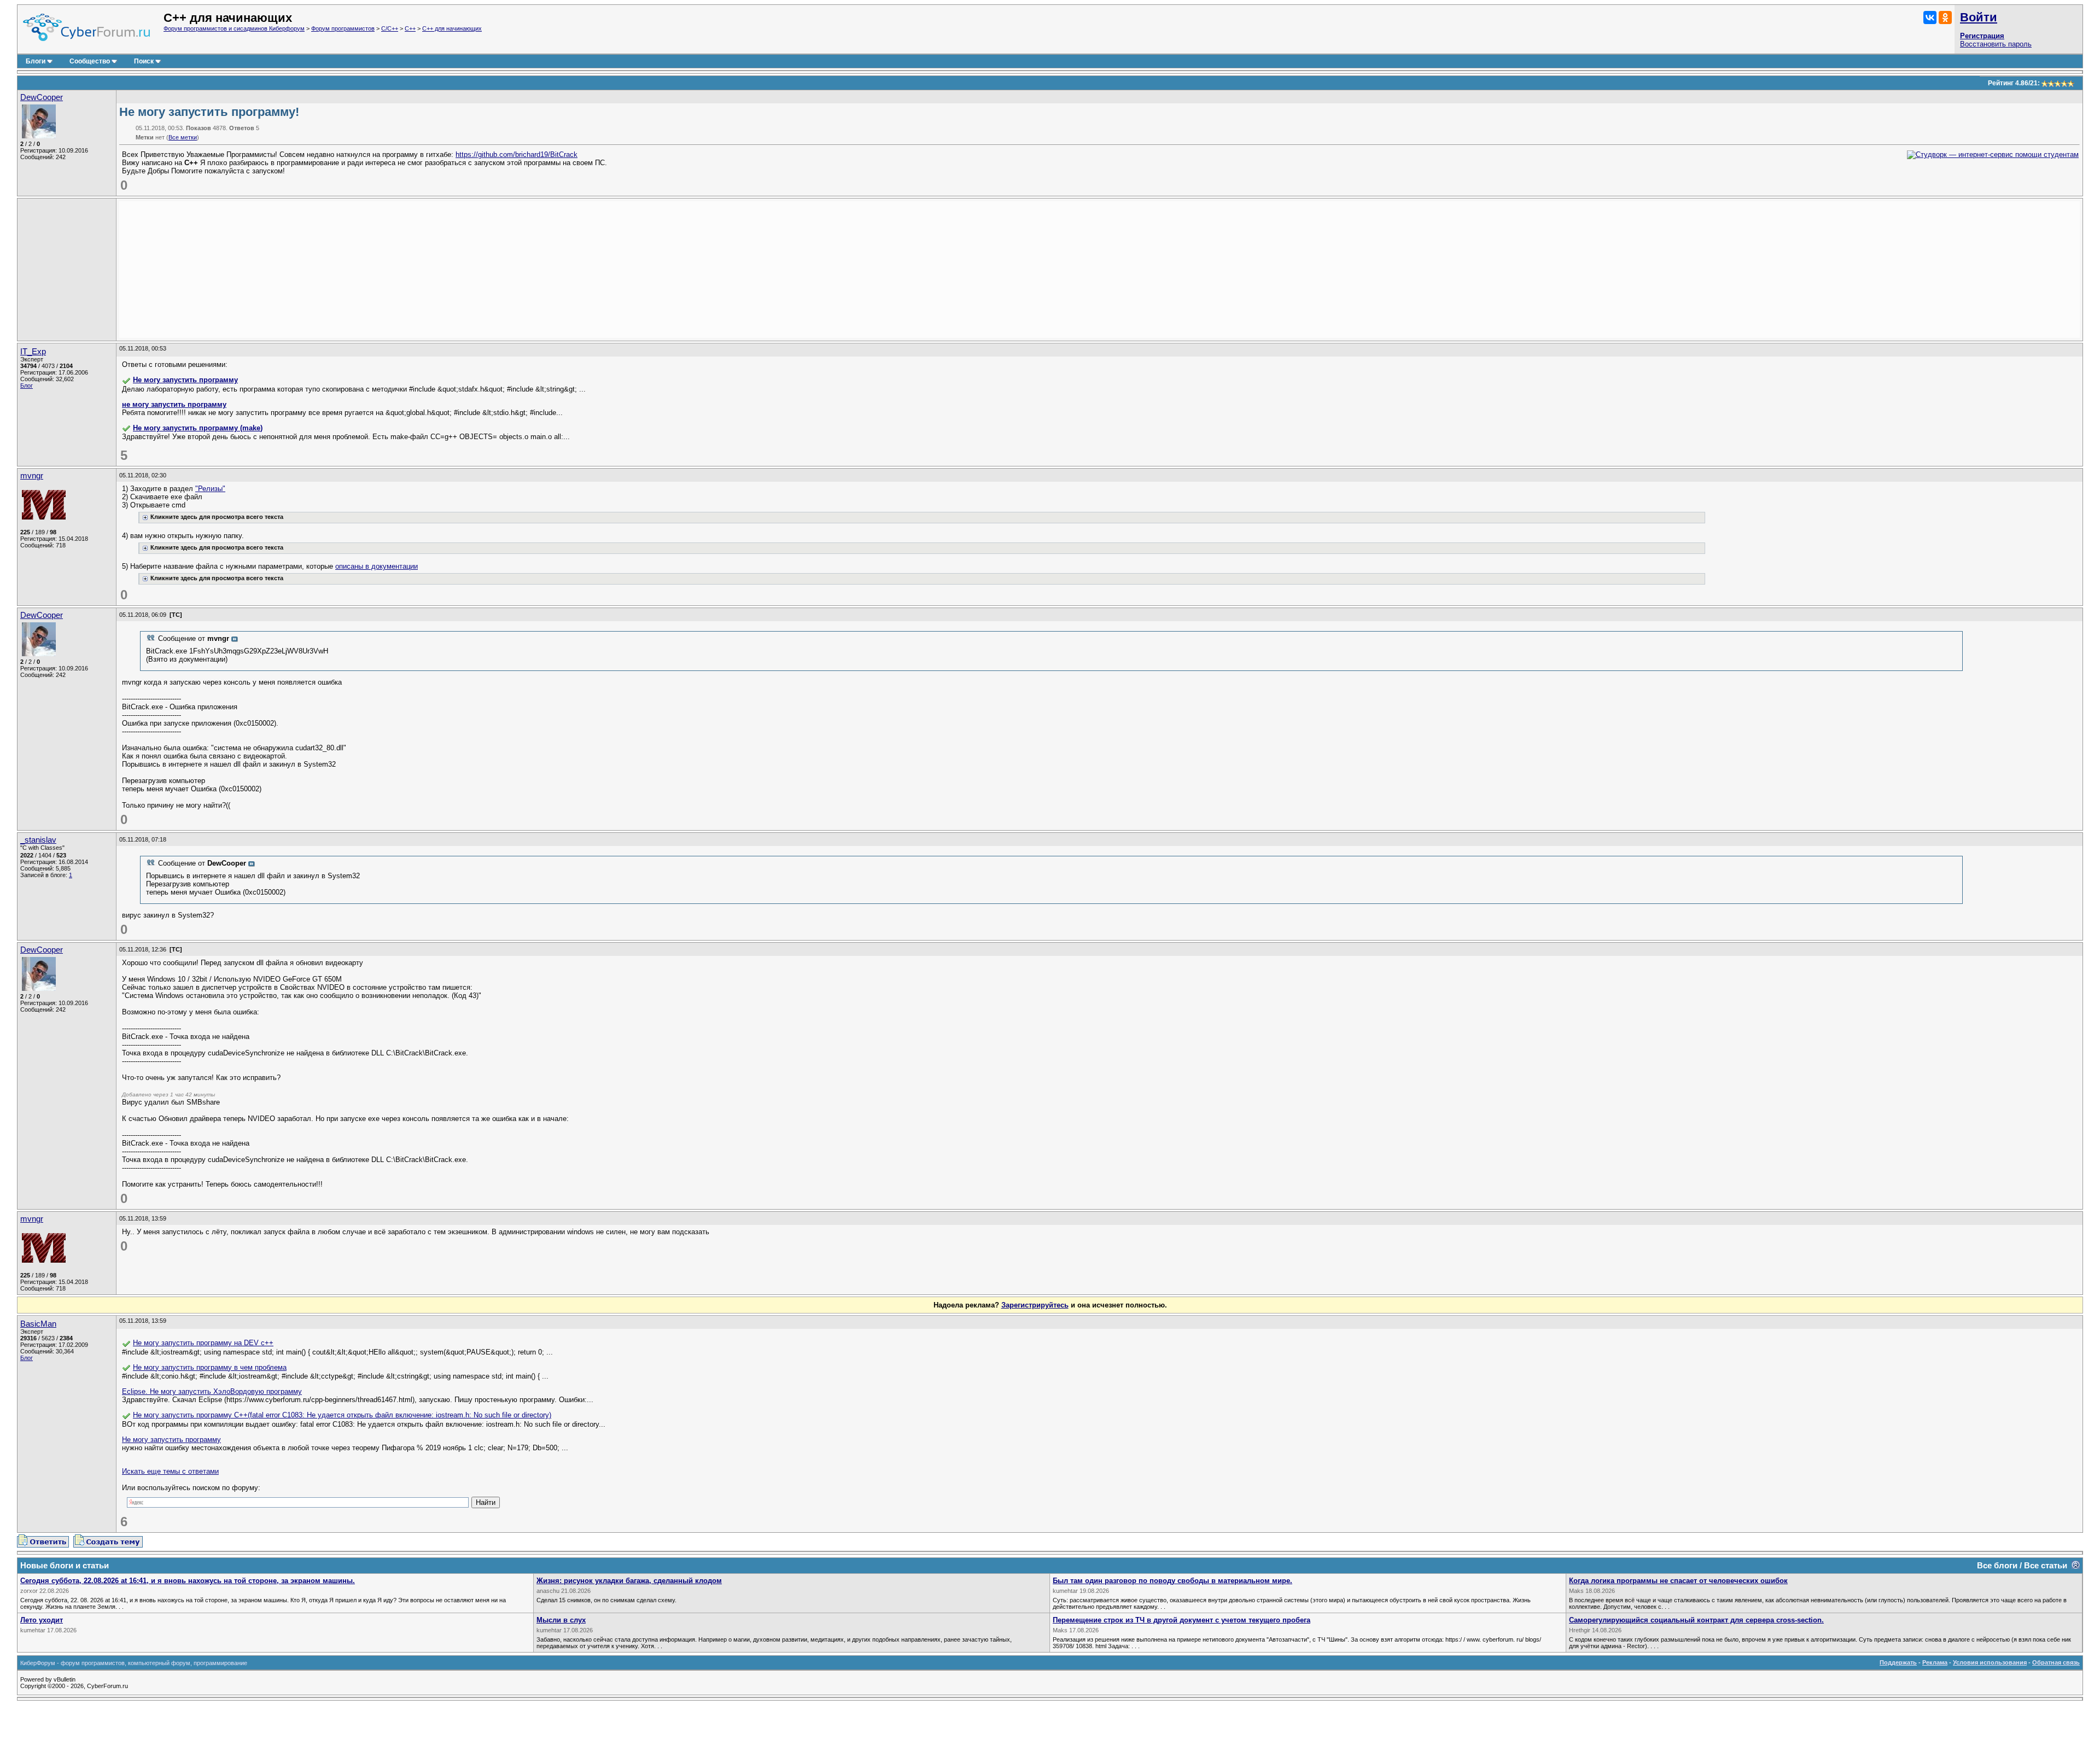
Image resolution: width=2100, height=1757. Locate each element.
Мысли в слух (561, 1620)
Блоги (36, 61)
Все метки (183, 137)
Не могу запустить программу (185, 380)
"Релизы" (210, 489)
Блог (27, 386)
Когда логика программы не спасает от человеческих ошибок (1678, 1581)
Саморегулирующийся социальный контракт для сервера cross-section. (1696, 1620)
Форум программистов (343, 28)
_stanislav (38, 840)
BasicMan (38, 1324)
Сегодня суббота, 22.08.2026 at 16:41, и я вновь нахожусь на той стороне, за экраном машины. (188, 1581)
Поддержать (1898, 1662)
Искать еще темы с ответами (170, 1471)
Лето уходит (42, 1620)
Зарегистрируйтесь (1035, 1305)
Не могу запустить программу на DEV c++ (203, 1343)
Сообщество (90, 61)
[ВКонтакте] (1930, 17)
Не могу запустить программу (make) (198, 428)
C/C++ (390, 28)
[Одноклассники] (1945, 17)
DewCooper (42, 97)
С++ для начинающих (452, 28)
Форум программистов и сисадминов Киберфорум (234, 28)
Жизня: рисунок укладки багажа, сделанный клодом (629, 1581)
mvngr (32, 476)
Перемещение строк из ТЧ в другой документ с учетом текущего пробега (1182, 1620)
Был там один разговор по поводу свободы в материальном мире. (1172, 1581)
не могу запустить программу (174, 404)
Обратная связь (2056, 1662)
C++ (410, 28)
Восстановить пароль (1996, 44)
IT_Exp (33, 352)
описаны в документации (377, 566)
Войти (1979, 17)
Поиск (144, 61)
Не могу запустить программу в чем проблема (210, 1367)
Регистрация (1982, 36)
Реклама (1935, 1662)
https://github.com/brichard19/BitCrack (517, 154)
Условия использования (1990, 1662)
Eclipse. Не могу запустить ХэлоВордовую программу (212, 1391)
